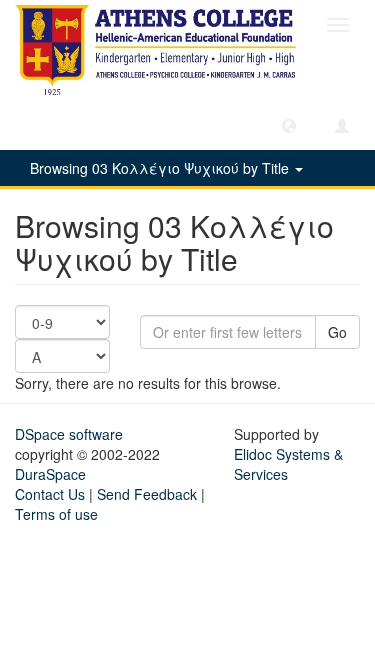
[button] (289, 125)
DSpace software (69, 434)
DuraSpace (50, 474)
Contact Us (50, 494)
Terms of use (56, 514)
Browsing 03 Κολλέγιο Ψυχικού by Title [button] (161, 168)
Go (337, 332)
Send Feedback (147, 494)
